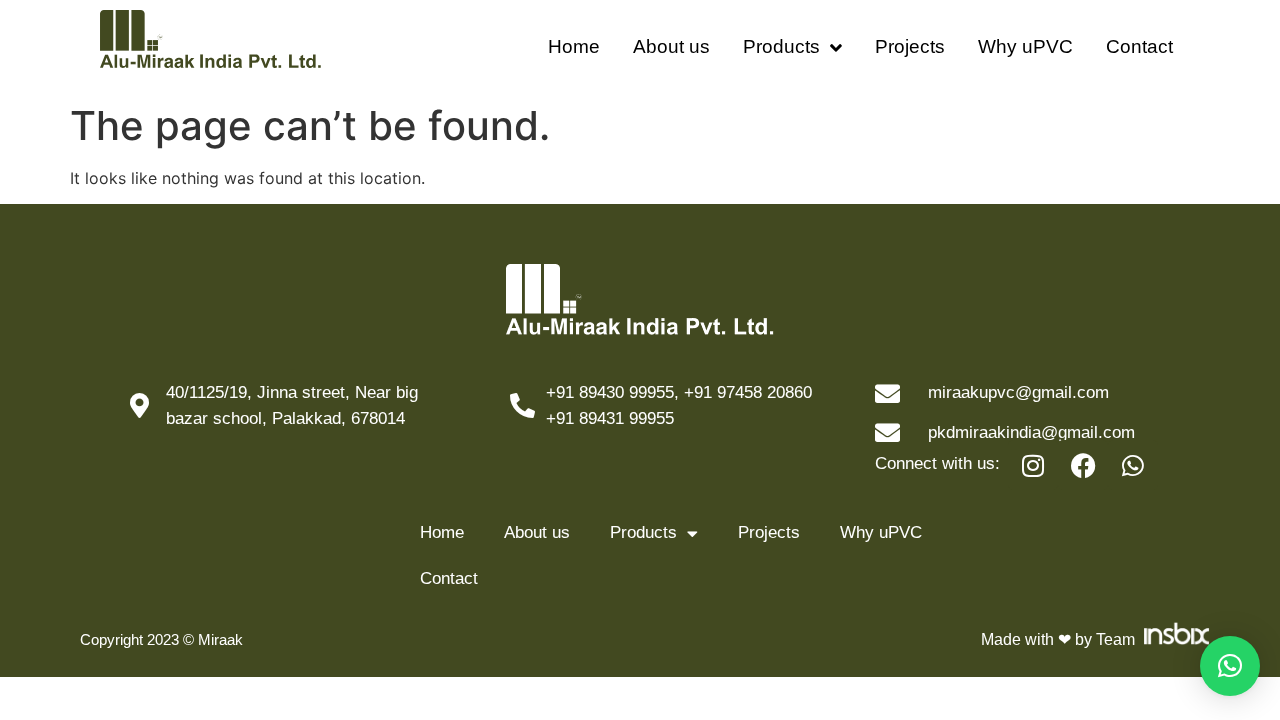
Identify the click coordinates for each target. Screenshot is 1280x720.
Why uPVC (1025, 46)
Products (781, 46)
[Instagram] (1033, 465)
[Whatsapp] (1133, 465)
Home (574, 46)
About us (671, 46)
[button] (1230, 666)
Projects (910, 46)
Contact (1139, 46)
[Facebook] (1083, 465)
